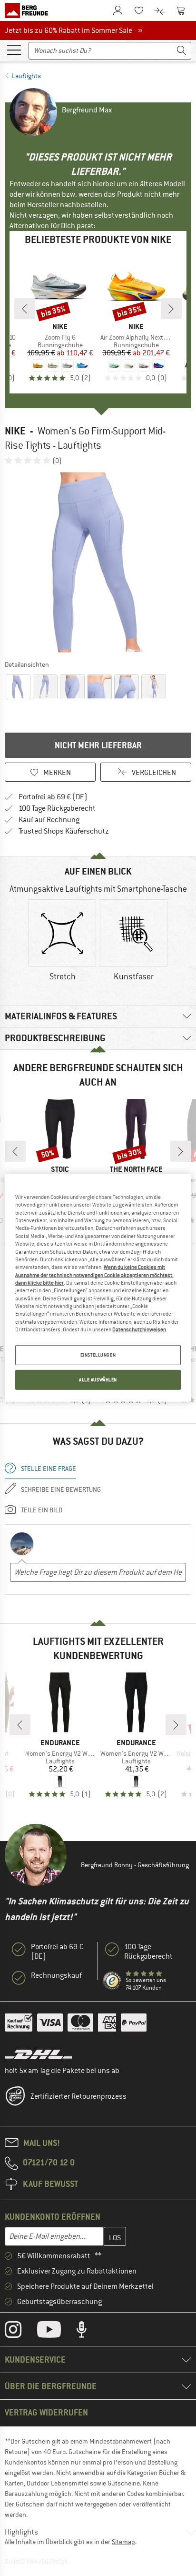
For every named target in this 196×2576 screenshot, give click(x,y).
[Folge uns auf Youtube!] (56, 2332)
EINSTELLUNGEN (98, 1355)
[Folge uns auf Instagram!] (20, 2332)
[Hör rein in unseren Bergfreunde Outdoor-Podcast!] (89, 2332)
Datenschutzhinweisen (139, 1329)
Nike (15, 431)
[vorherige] (25, 309)
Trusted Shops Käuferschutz (64, 831)
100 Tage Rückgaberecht (57, 808)
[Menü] (14, 50)
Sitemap (123, 2542)
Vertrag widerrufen (46, 2412)
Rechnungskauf (56, 1975)
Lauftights (26, 76)
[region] (98, 1288)
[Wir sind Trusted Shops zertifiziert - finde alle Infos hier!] (112, 1981)
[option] (98, 562)
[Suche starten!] (182, 51)
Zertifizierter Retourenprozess (78, 2096)
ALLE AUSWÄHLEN (98, 1380)
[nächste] (171, 309)
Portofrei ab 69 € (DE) (53, 797)
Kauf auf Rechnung (49, 820)
